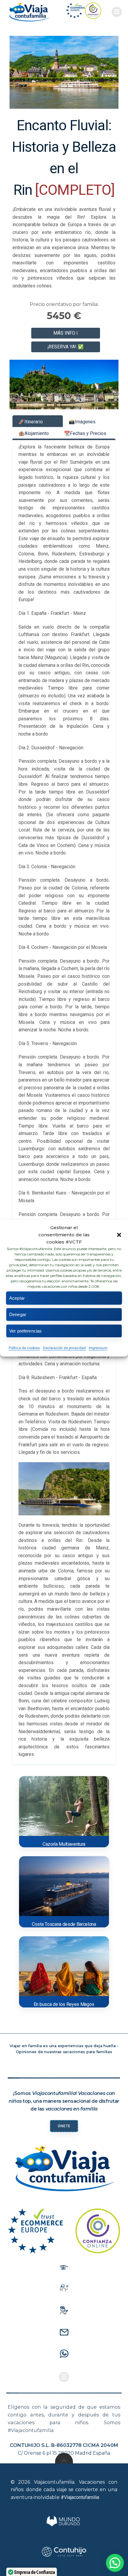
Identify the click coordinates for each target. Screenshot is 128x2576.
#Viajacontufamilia (80, 2497)
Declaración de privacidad (64, 1348)
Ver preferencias (25, 1331)
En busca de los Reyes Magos (64, 2004)
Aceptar (17, 1298)
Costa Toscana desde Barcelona (64, 1924)
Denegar (18, 1314)
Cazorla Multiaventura (64, 1844)
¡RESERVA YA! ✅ (65, 347)
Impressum (98, 1348)
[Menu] (117, 12)
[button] (119, 1235)
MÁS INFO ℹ (65, 333)
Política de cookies (24, 1348)
